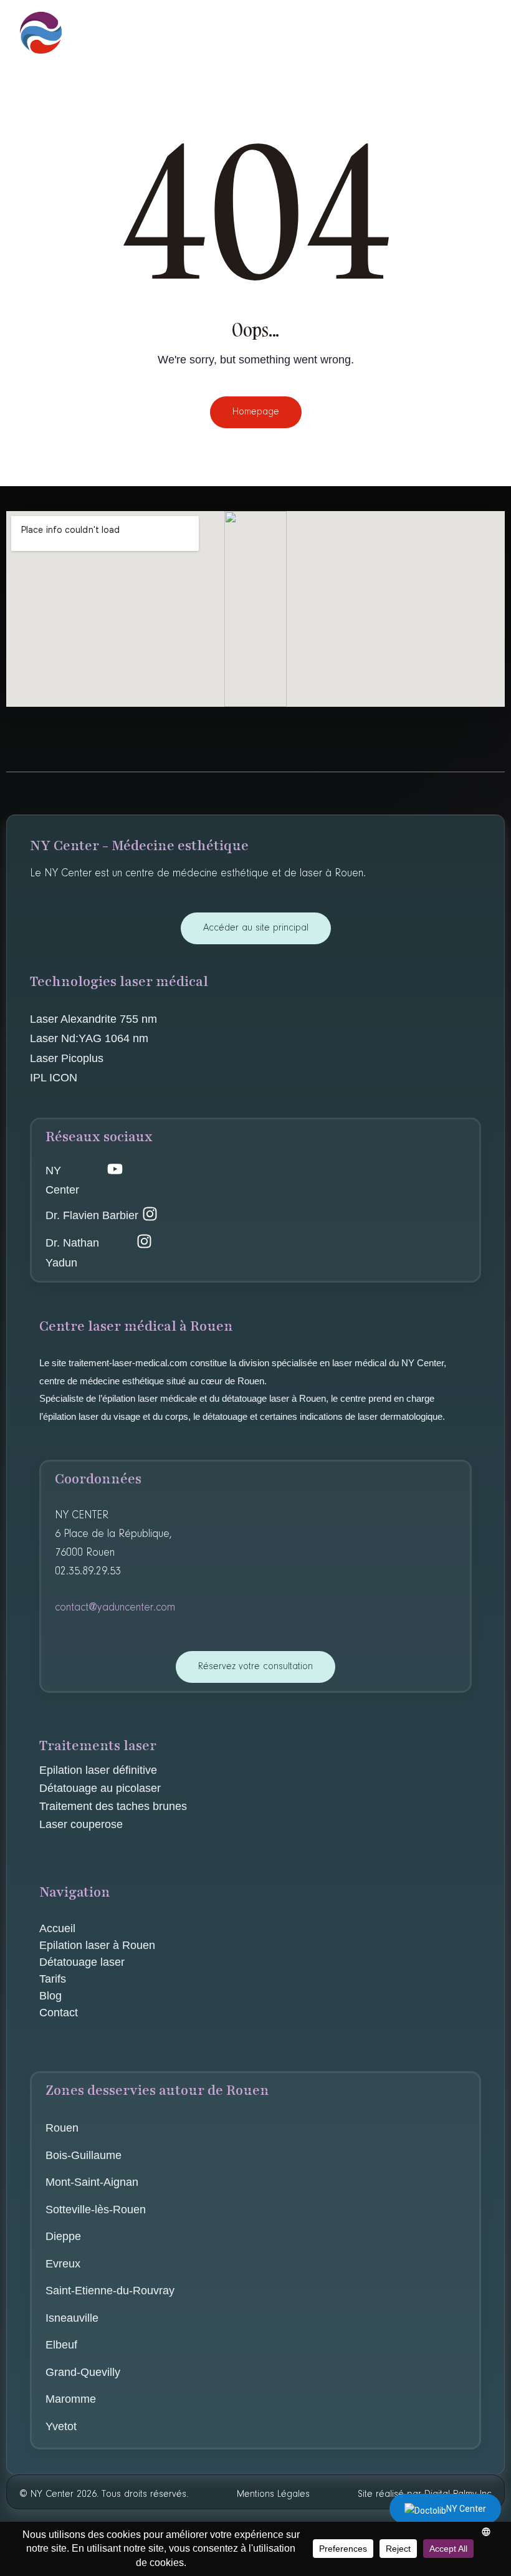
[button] (484, 32)
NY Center (466, 2509)
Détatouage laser (82, 1962)
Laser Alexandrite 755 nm (93, 1019)
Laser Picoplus (67, 1058)
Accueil (57, 1928)
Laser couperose (83, 1824)
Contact (59, 2013)
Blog (50, 1996)
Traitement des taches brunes (113, 1806)
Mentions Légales (273, 2494)
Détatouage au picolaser (100, 1788)
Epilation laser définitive (98, 1770)
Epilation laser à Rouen (97, 1945)
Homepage (256, 412)
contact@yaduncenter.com (115, 1608)
